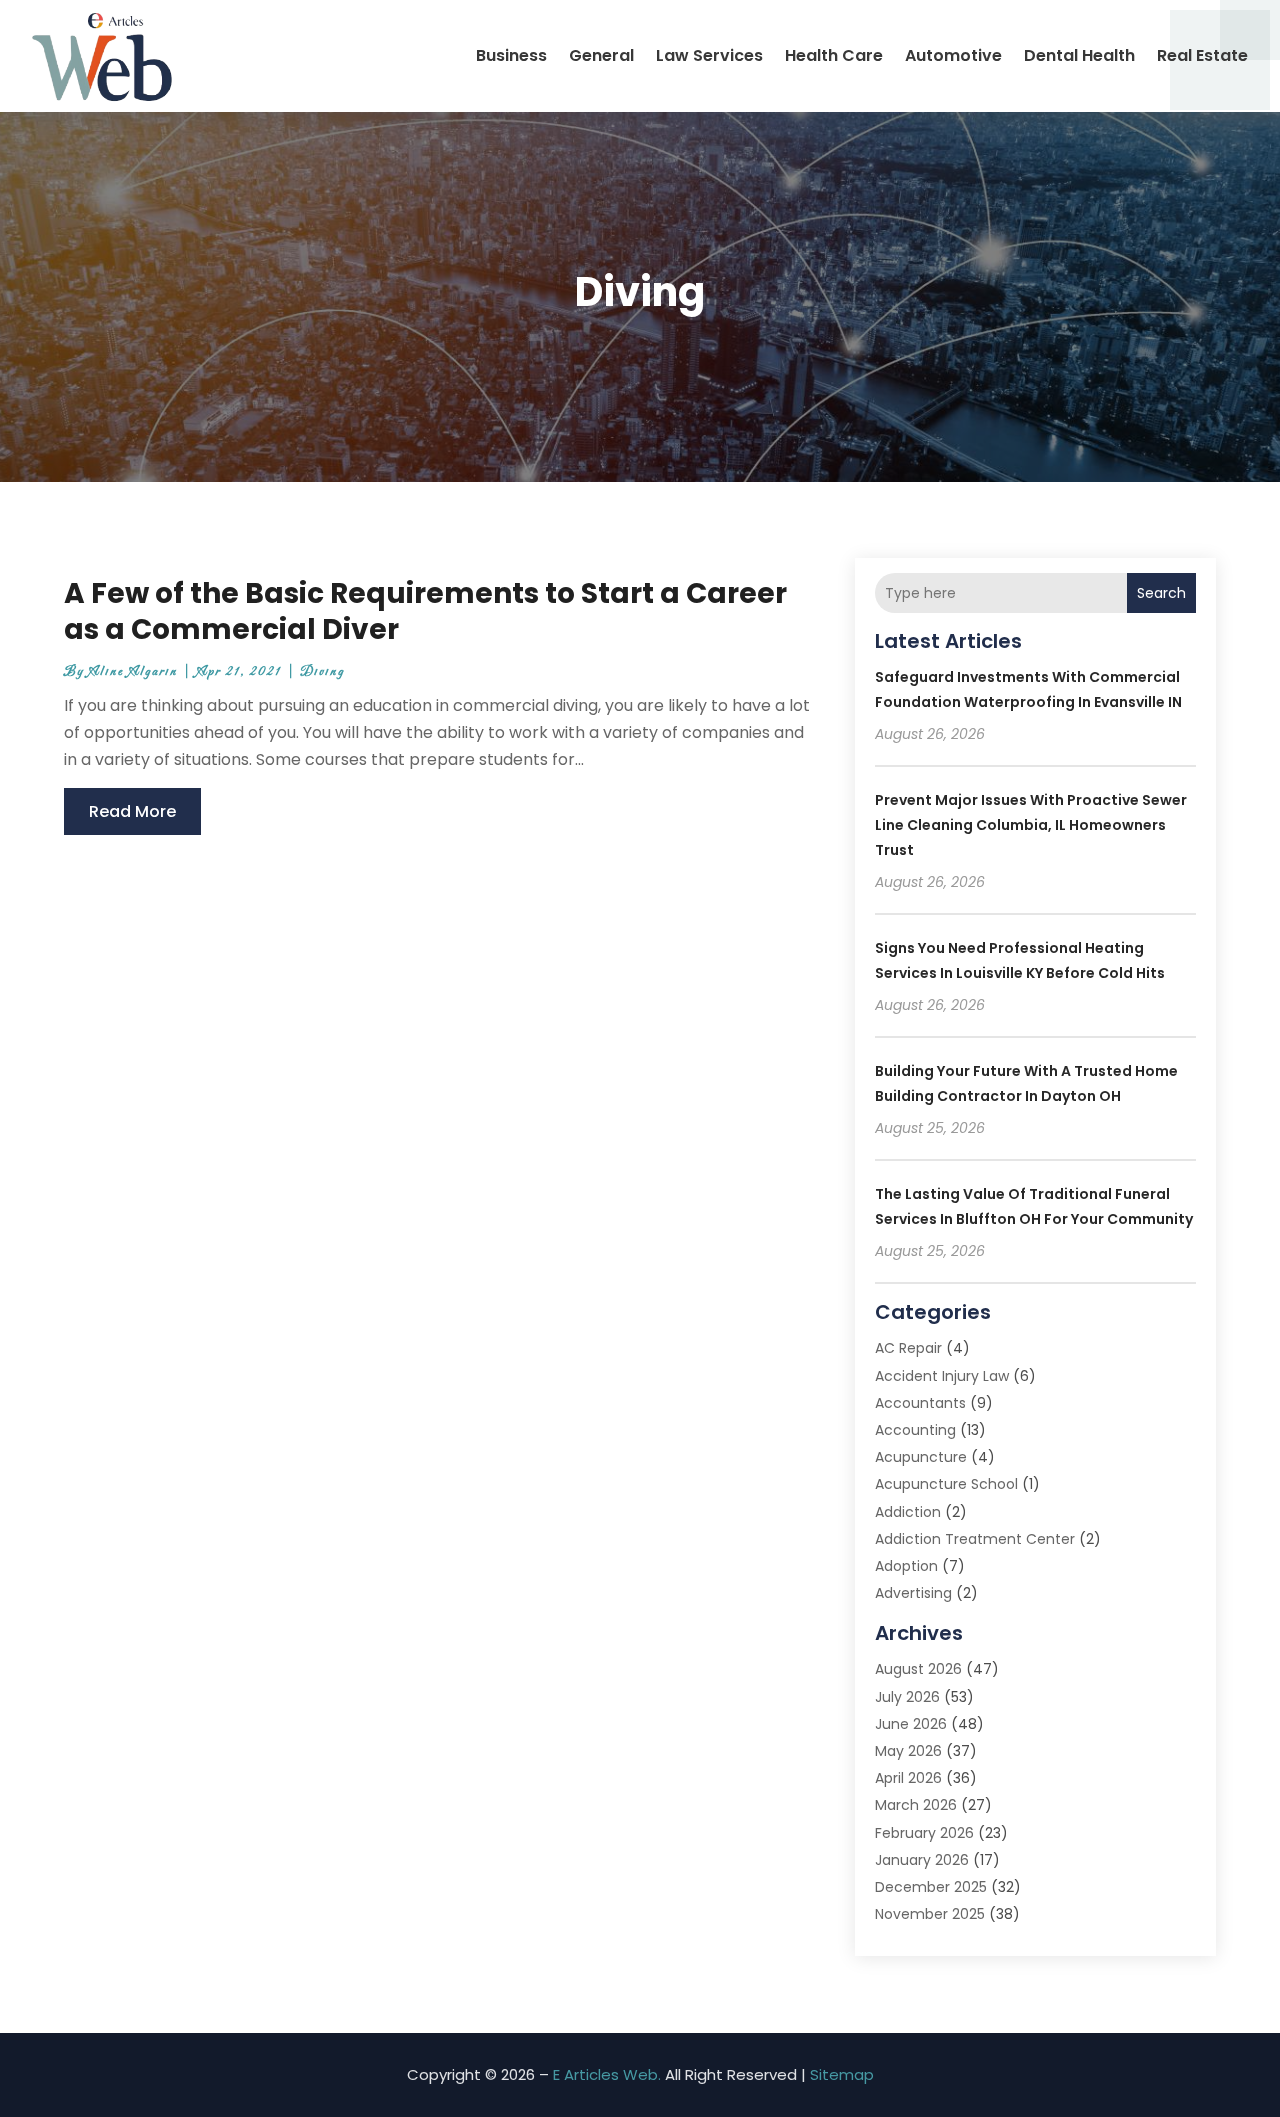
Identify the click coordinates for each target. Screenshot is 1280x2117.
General (601, 55)
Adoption (906, 1566)
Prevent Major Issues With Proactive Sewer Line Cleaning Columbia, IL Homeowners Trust (1031, 825)
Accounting (915, 1430)
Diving (323, 671)
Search (1161, 593)
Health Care (834, 55)
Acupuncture (921, 1457)
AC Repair (908, 1348)
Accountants (920, 1403)
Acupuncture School (946, 1484)
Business (511, 55)
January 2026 (922, 1860)
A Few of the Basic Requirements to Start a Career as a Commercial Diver (425, 611)
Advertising (913, 1593)
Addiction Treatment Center (975, 1539)
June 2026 (911, 1724)
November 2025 (930, 1914)
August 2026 (918, 1669)
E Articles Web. (607, 2074)
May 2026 (908, 1751)
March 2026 (916, 1805)
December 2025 (931, 1887)
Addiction (908, 1512)
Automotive (953, 55)
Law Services (709, 55)
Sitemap (842, 2074)
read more (132, 811)
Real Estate (1202, 55)
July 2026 (907, 1697)
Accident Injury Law (942, 1376)
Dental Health (1079, 55)
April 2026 (908, 1778)
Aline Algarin (133, 671)
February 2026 (924, 1833)
